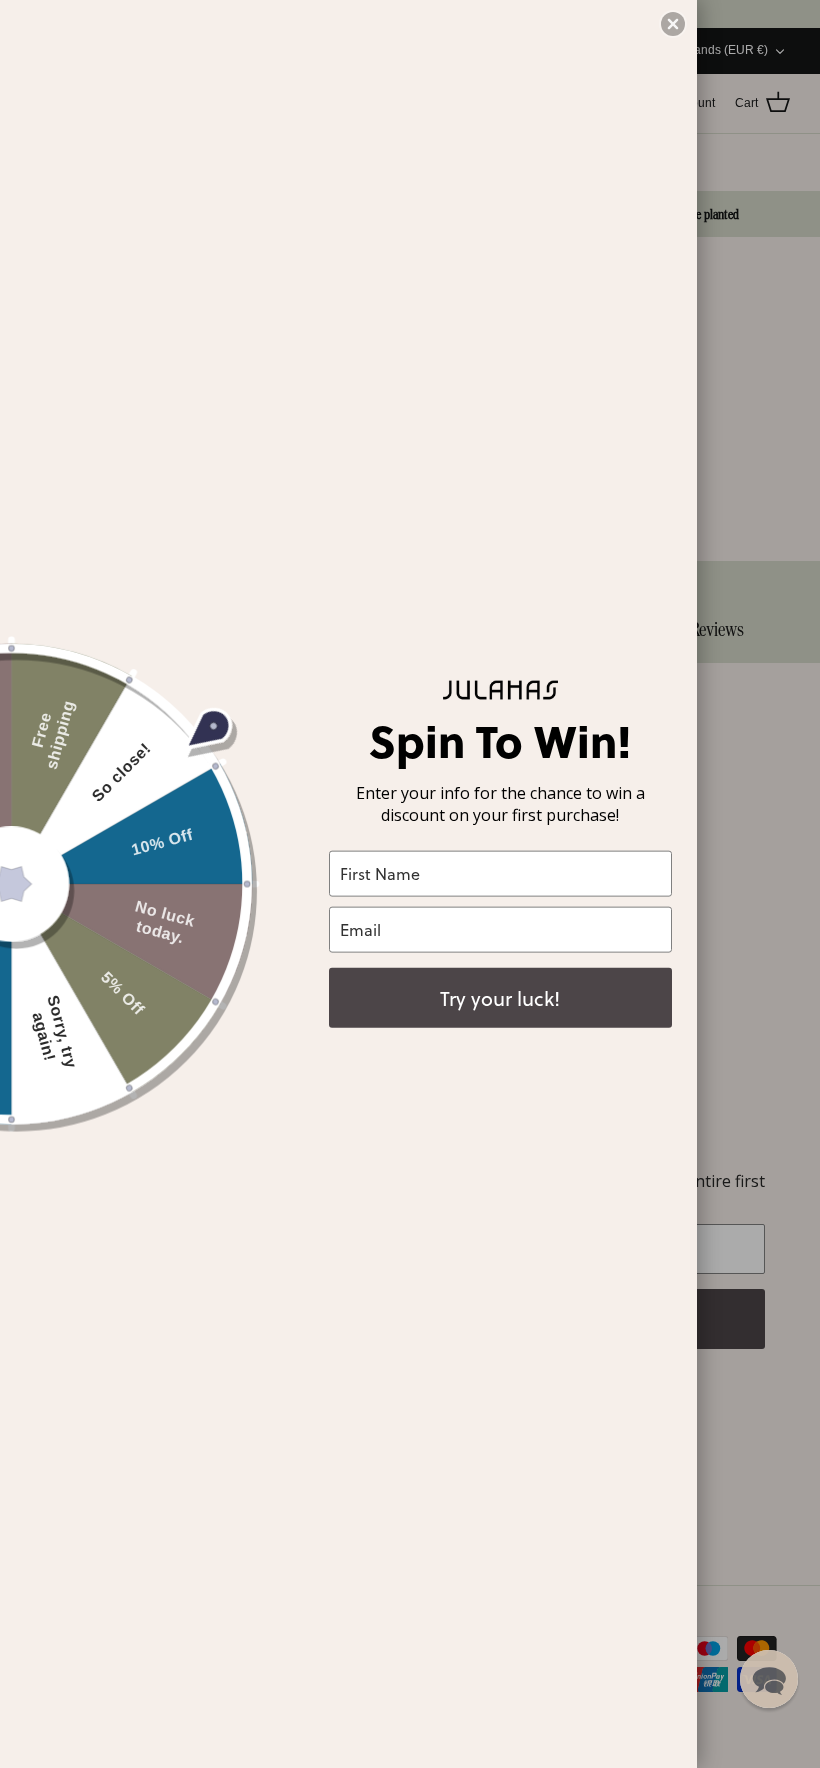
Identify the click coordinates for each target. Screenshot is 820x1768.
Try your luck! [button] (500, 997)
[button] (769, 1679)
